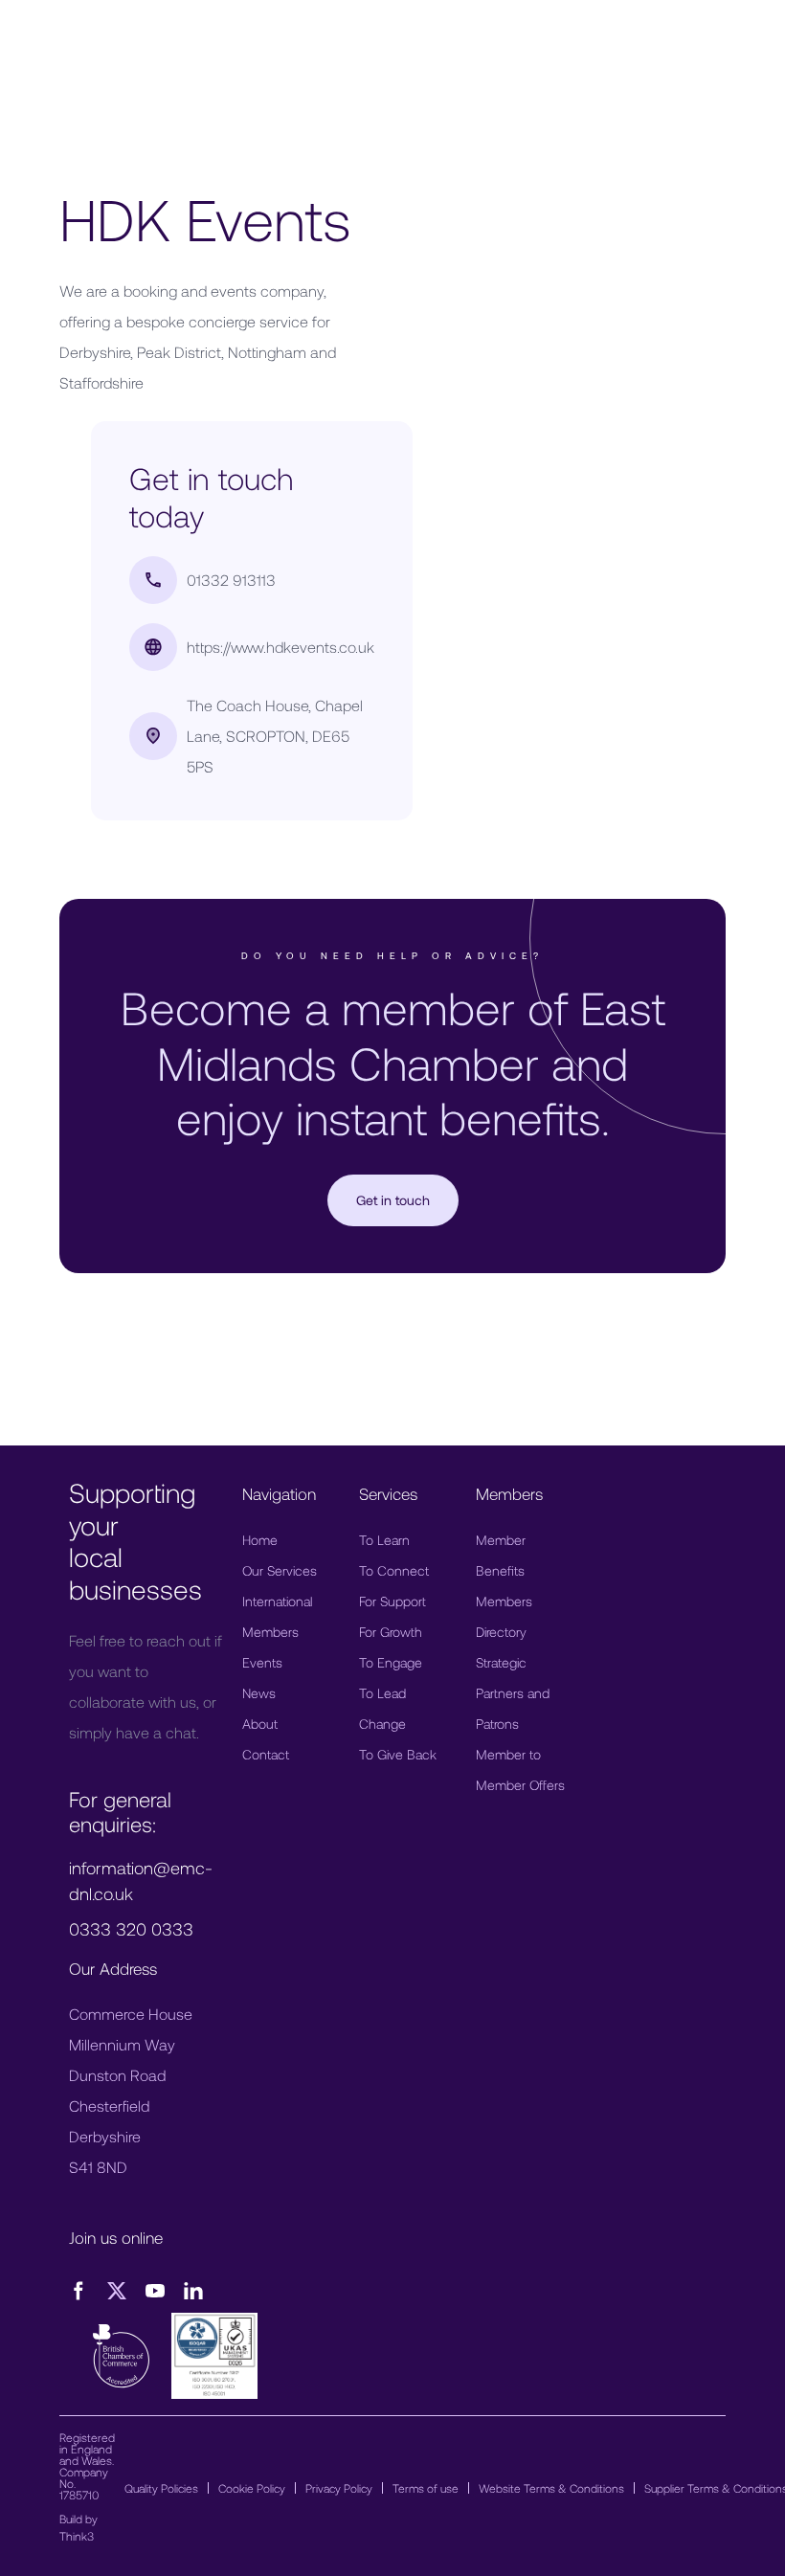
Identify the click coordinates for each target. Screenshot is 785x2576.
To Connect (394, 1570)
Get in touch (393, 1200)
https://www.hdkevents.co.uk (280, 647)
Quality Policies (161, 2488)
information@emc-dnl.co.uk (141, 1881)
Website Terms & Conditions (551, 2488)
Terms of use (426, 2488)
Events (262, 1662)
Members (270, 1632)
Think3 (77, 2536)
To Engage (391, 1662)
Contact (266, 1754)
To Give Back (398, 1754)
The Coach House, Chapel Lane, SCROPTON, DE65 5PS (275, 736)
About (260, 1724)
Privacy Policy (339, 2488)
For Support (392, 1601)
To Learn (384, 1540)
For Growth (391, 1632)
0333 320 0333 (131, 1929)
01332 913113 (231, 580)
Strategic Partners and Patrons (513, 1693)
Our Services (280, 1570)
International (277, 1601)
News (259, 1693)
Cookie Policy (252, 2488)
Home (260, 1540)
